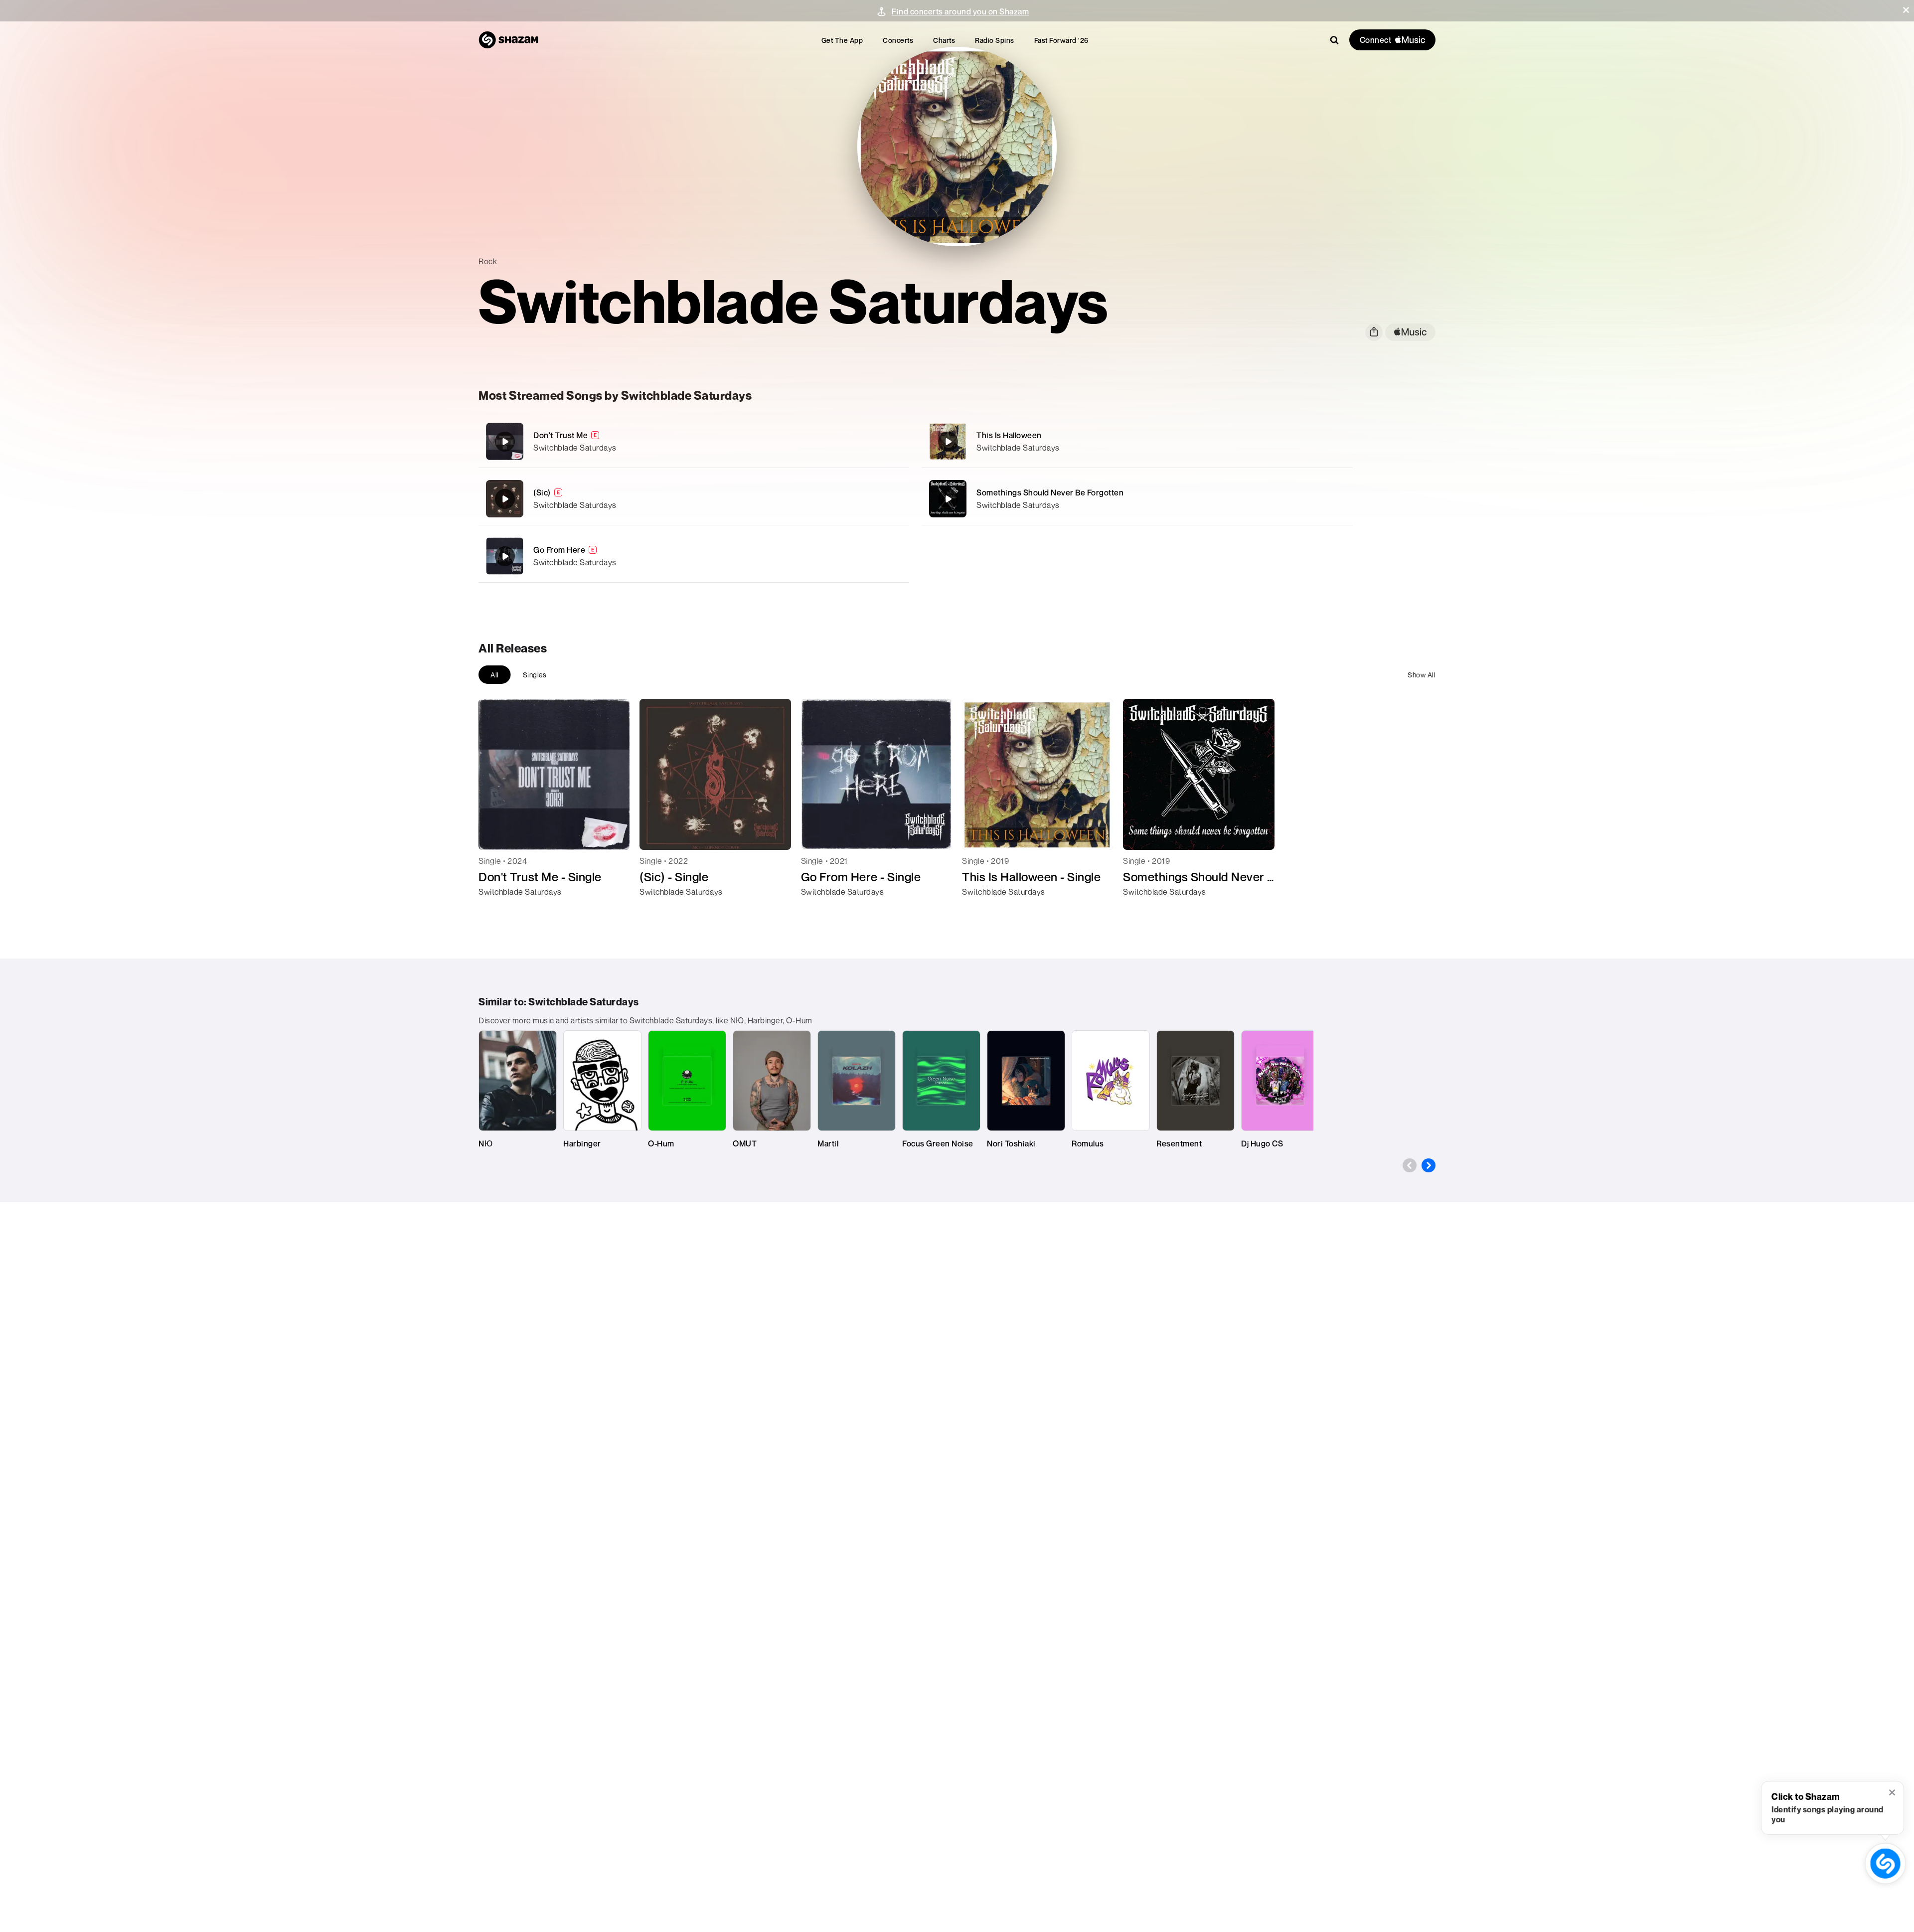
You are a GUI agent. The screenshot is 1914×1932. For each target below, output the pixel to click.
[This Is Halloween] (1137, 441)
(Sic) (542, 492)
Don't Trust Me (560, 435)
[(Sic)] (694, 499)
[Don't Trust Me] (694, 441)
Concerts (898, 40)
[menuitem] (842, 40)
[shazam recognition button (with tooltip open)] (1885, 1863)
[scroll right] (1429, 1165)
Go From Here (559, 550)
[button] (1906, 10)
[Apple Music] (497, 910)
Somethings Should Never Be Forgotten (1050, 492)
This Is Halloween (1009, 435)
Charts (944, 40)
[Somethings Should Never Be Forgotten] (1137, 499)
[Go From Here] (694, 556)
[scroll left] (1410, 1165)
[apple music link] (1410, 332)
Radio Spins (995, 40)
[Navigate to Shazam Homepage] (508, 40)
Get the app (842, 40)
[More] (846, 442)
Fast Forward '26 (1061, 40)
